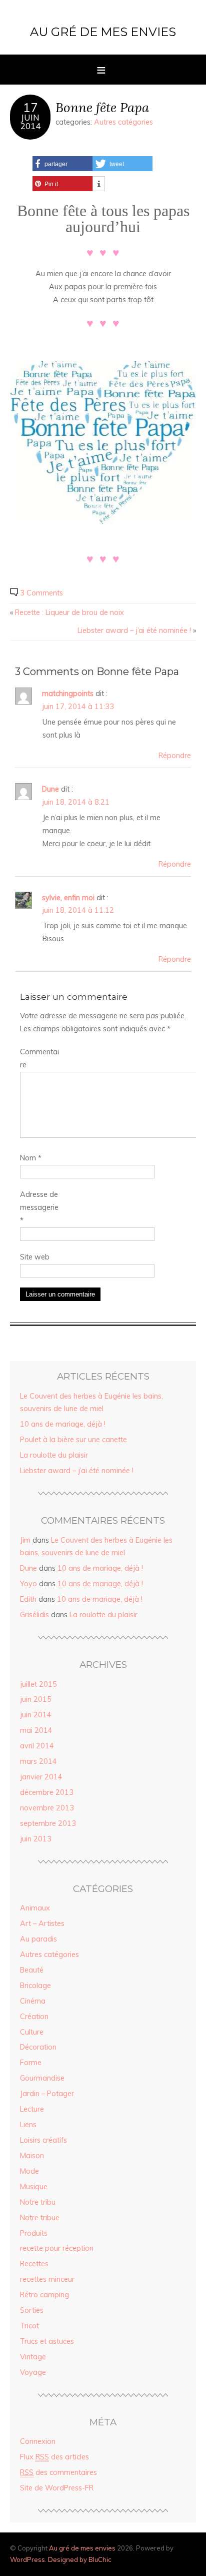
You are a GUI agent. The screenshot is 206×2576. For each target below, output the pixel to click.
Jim (25, 1540)
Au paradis (38, 1939)
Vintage (33, 2357)
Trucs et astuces (47, 2341)
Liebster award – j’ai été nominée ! (134, 630)
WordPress (27, 2559)
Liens (28, 2125)
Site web (35, 1257)
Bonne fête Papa (102, 107)
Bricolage (35, 1986)
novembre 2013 (47, 1808)
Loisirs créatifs (43, 2140)
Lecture (32, 2109)
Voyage (33, 2372)
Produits (34, 2233)
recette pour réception (57, 2248)
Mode (29, 2171)
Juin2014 (30, 122)
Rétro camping (44, 2295)
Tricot (29, 2326)
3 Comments (41, 593)
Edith (28, 1599)
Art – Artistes (42, 1923)
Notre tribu (38, 2202)
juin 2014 (36, 1715)
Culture (32, 2032)
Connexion (38, 2441)
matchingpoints (68, 694)
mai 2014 (36, 1730)
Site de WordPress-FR (57, 2488)
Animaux (35, 1908)
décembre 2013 (47, 1792)
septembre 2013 (48, 1823)
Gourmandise (42, 2078)
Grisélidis (34, 1615)
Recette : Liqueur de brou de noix (69, 612)
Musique (34, 2187)
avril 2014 (37, 1746)
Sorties (32, 2310)
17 (30, 108)
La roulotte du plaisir (54, 1455)
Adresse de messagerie (39, 1207)
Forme (31, 2063)
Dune (50, 789)
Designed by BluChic (80, 2559)
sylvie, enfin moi (68, 898)
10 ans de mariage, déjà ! (63, 1424)
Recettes (34, 2264)
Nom (31, 1158)
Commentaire (39, 1058)
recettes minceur (47, 2279)
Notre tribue (40, 2218)
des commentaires (58, 2472)
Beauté (32, 1970)
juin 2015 (36, 1699)
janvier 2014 (41, 1777)
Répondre (175, 756)
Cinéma (33, 2001)
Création (34, 2017)
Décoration (38, 2047)
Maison (32, 2156)
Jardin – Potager (47, 2094)
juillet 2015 (38, 1684)
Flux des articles (54, 2457)
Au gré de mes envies (103, 32)
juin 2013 (36, 1839)
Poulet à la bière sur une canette (73, 1440)
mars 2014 (38, 1761)
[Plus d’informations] (99, 184)
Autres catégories (123, 122)
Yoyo (28, 1584)
